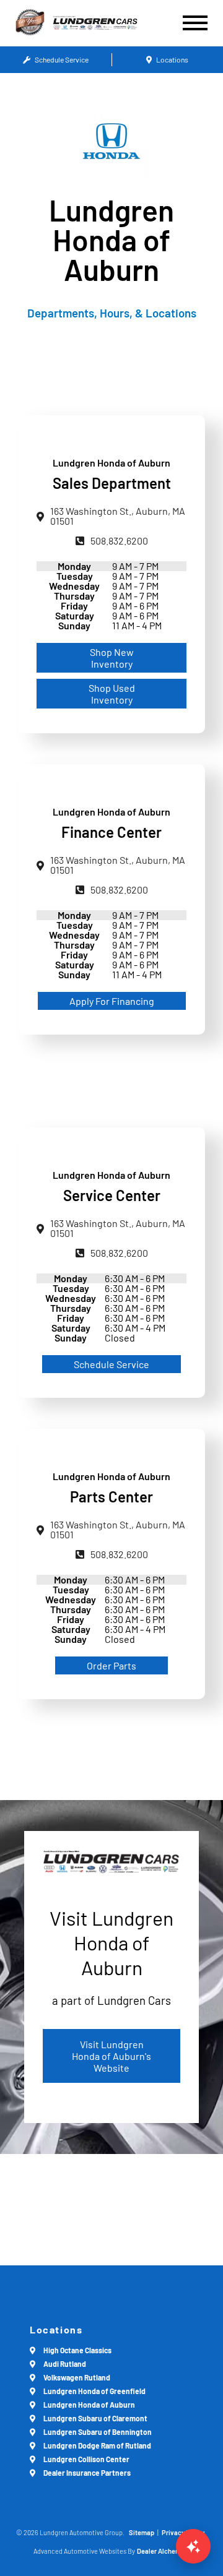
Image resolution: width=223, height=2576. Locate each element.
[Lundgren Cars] (106, 23)
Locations (172, 59)
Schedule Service (61, 59)
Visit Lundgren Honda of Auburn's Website (111, 2056)
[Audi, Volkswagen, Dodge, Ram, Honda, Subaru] (30, 23)
